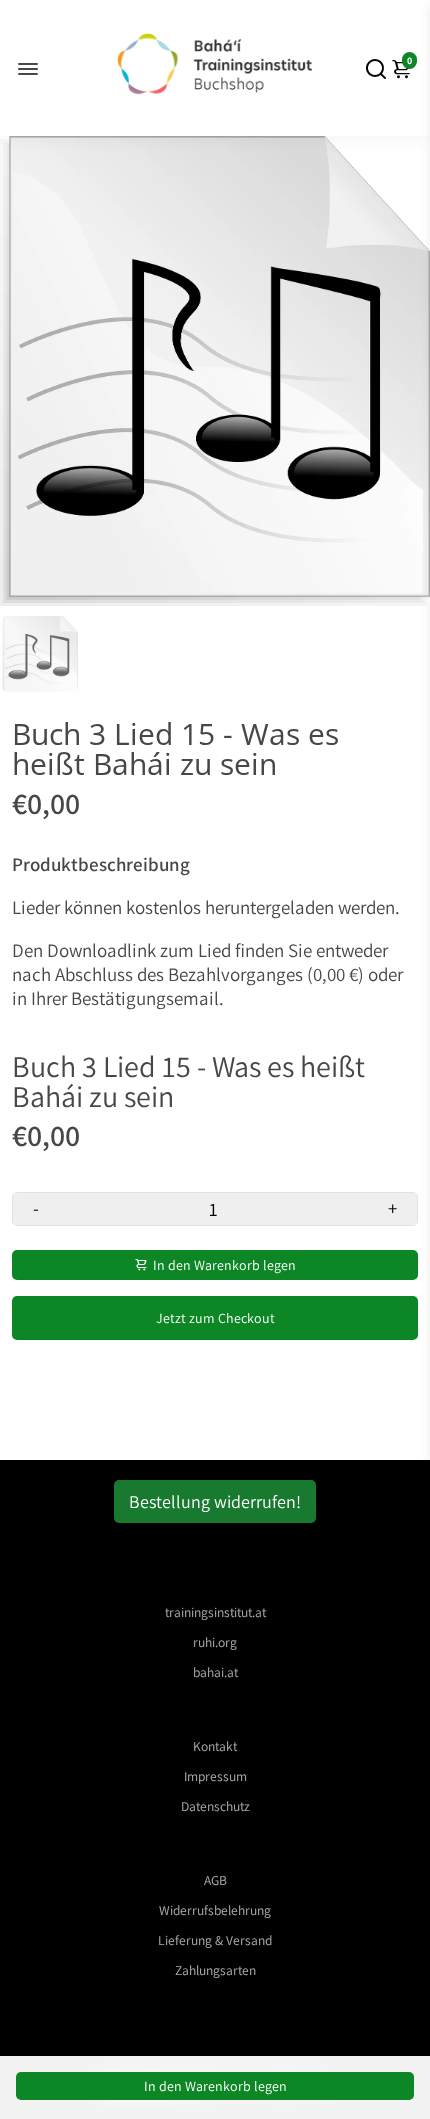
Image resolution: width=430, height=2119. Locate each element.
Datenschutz (215, 1806)
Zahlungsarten (215, 1970)
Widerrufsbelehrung (215, 1910)
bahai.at (215, 1672)
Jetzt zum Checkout (215, 1318)
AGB (215, 1880)
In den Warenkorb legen (215, 2086)
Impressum (215, 1776)
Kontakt (215, 1746)
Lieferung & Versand (215, 1940)
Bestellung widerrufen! (215, 1501)
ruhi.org (215, 1642)
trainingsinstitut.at (215, 1612)
